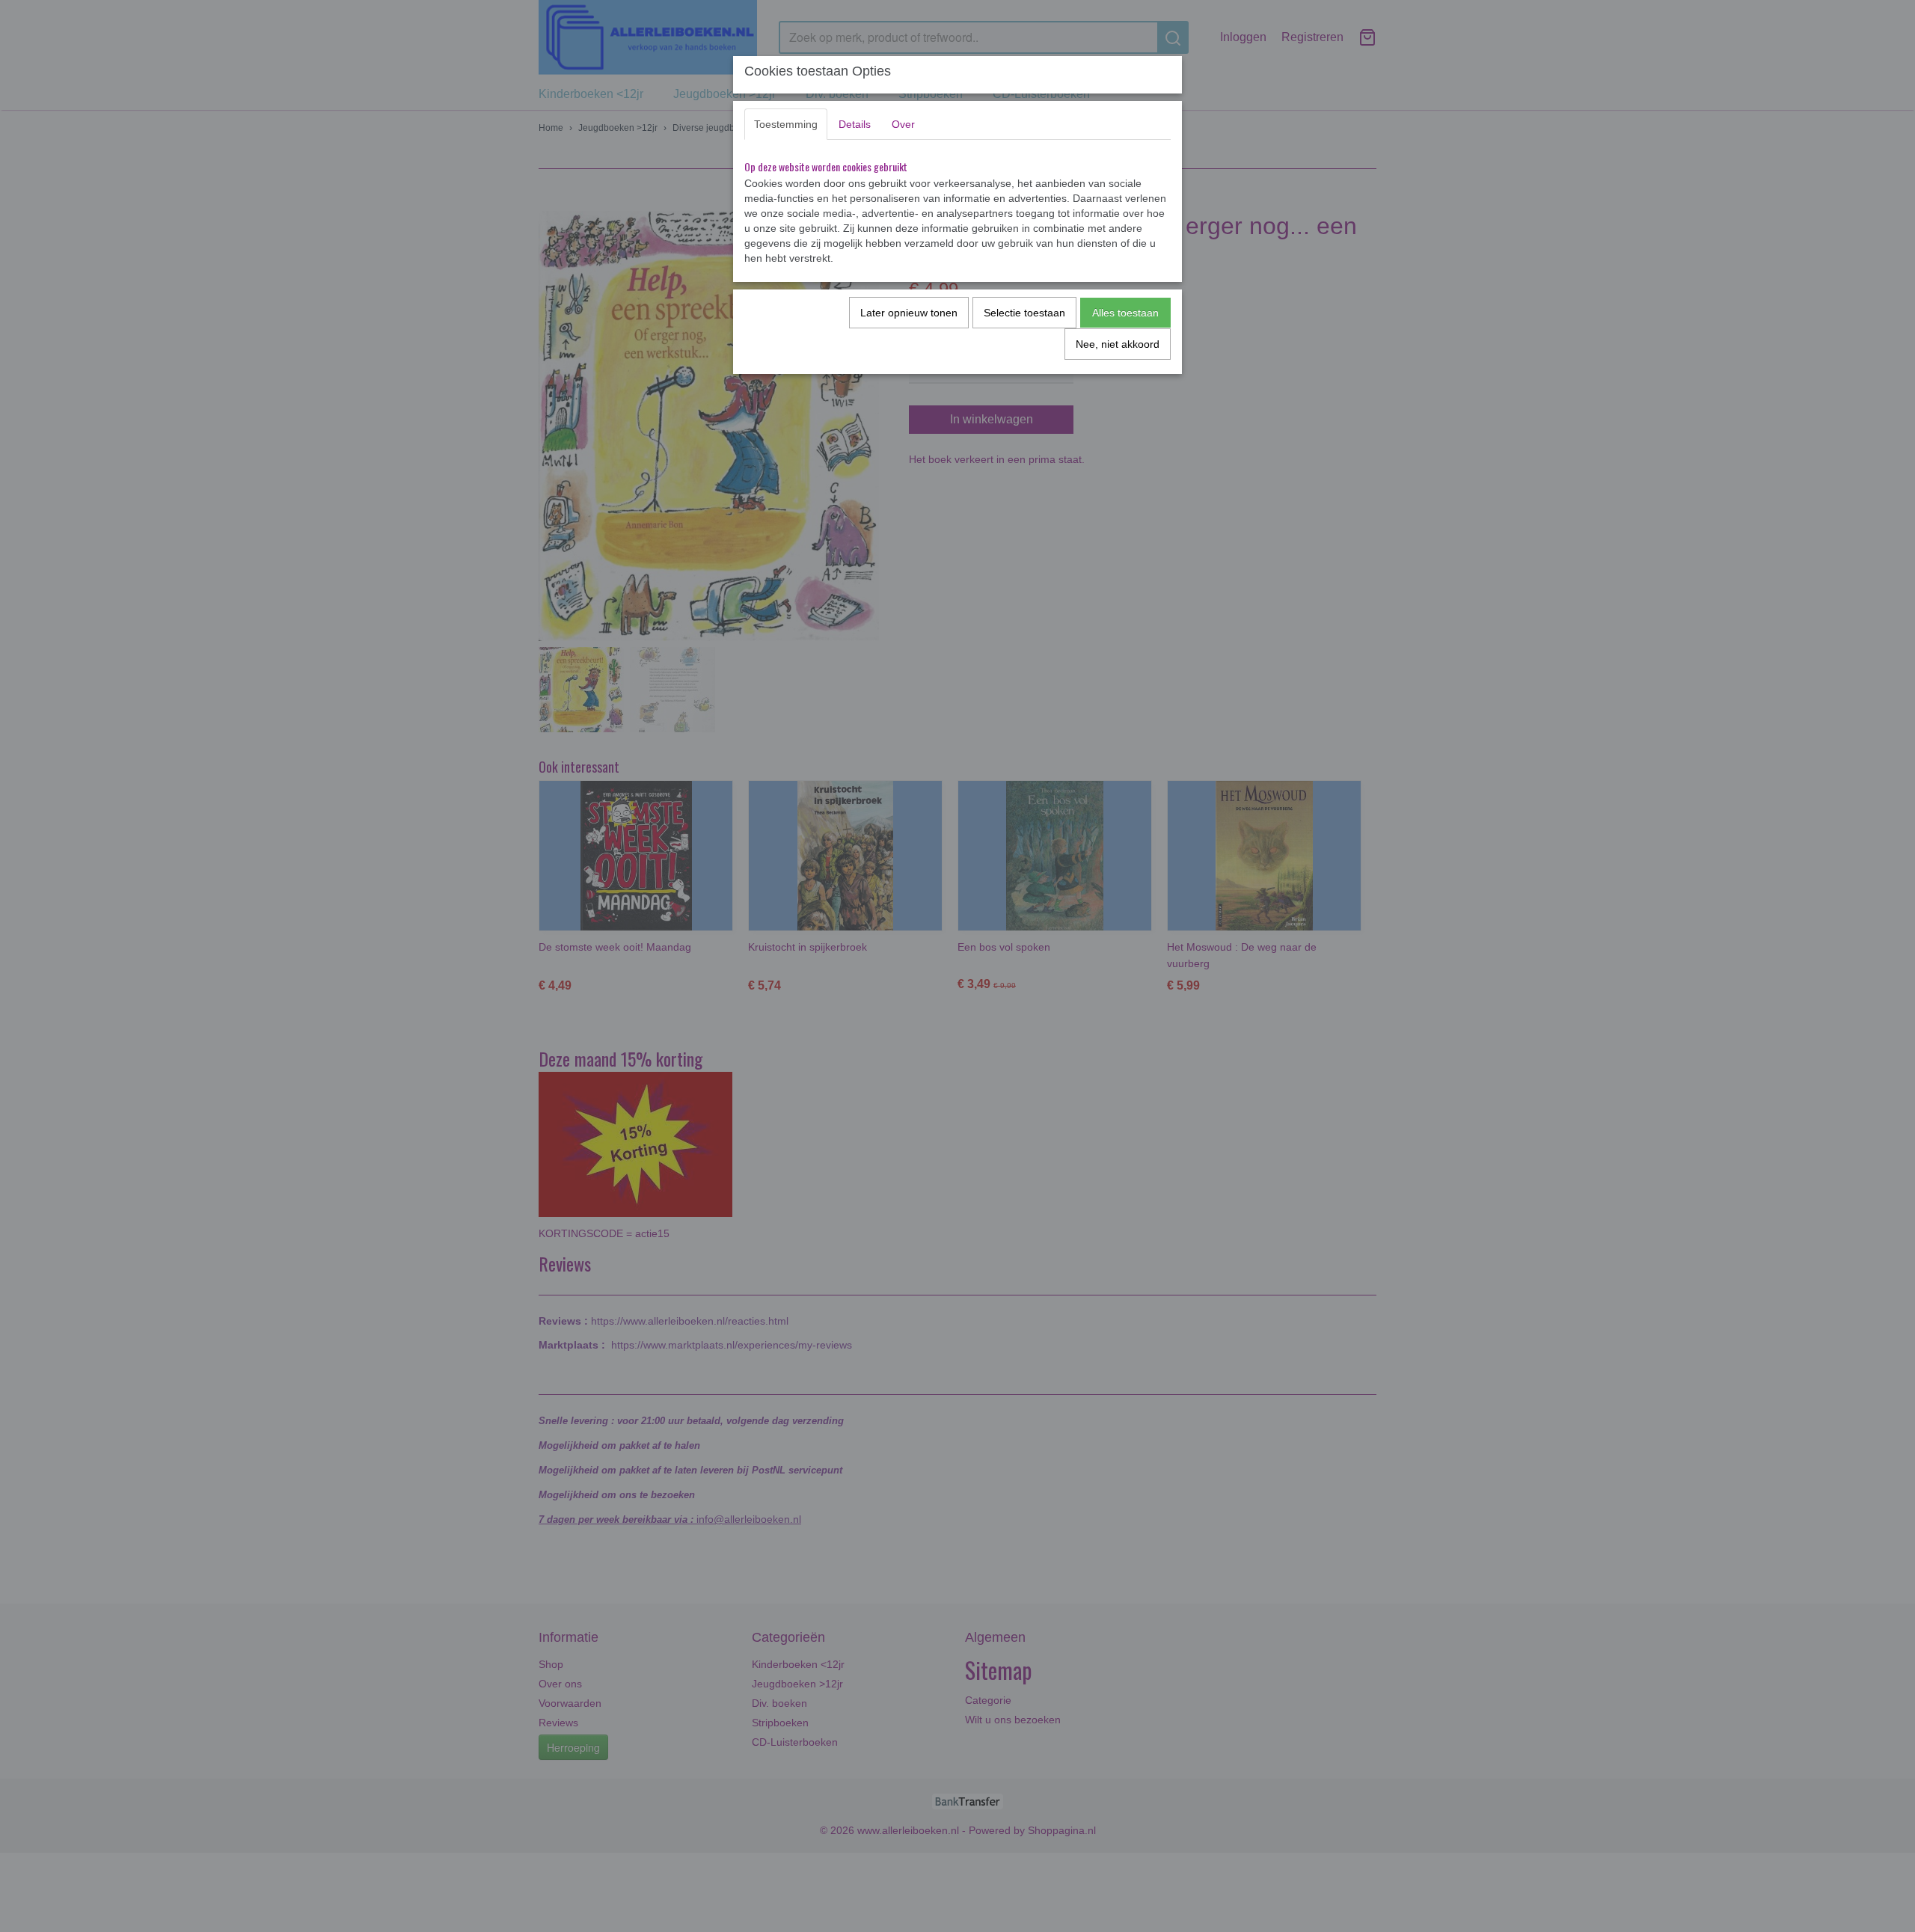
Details (855, 124)
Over (903, 124)
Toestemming (786, 124)
